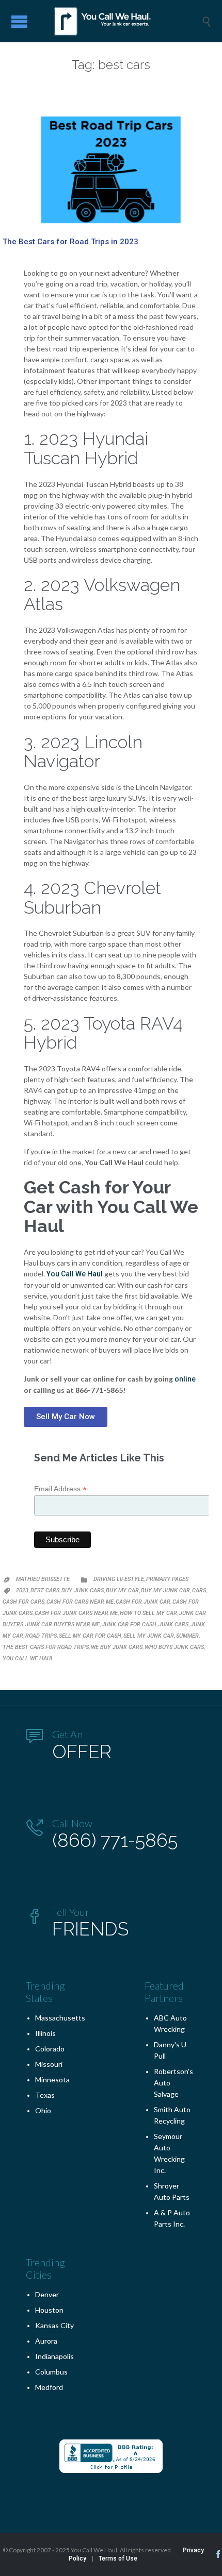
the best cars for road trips (46, 1647)
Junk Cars (173, 1624)
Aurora (46, 2341)
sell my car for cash (90, 1636)
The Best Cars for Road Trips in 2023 (70, 242)
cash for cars (23, 1602)
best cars (45, 1590)
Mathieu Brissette (43, 1579)
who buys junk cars (174, 1647)
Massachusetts (60, 2018)
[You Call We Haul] (119, 21)
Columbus (51, 2372)
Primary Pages (167, 1579)
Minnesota (52, 2080)
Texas (45, 2095)
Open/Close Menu (19, 21)
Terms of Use (118, 2558)
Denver (47, 2294)
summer (187, 1636)
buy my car (122, 1590)
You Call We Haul (75, 1274)
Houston (49, 2310)
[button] (66, 1417)
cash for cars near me (80, 1602)
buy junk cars (83, 1590)
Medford (49, 2387)
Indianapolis (54, 2356)
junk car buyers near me (62, 1624)
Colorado (50, 2049)
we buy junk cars (117, 1647)
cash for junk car (143, 1602)
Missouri (49, 2064)
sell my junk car (149, 1636)
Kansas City (54, 2325)
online (185, 1379)
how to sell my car (148, 1613)
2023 (22, 1590)
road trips (41, 1636)
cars (199, 1590)
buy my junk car (165, 1590)
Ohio (43, 2110)
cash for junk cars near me (76, 1613)
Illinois (45, 2033)
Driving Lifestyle (119, 1579)
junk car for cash (129, 1624)
